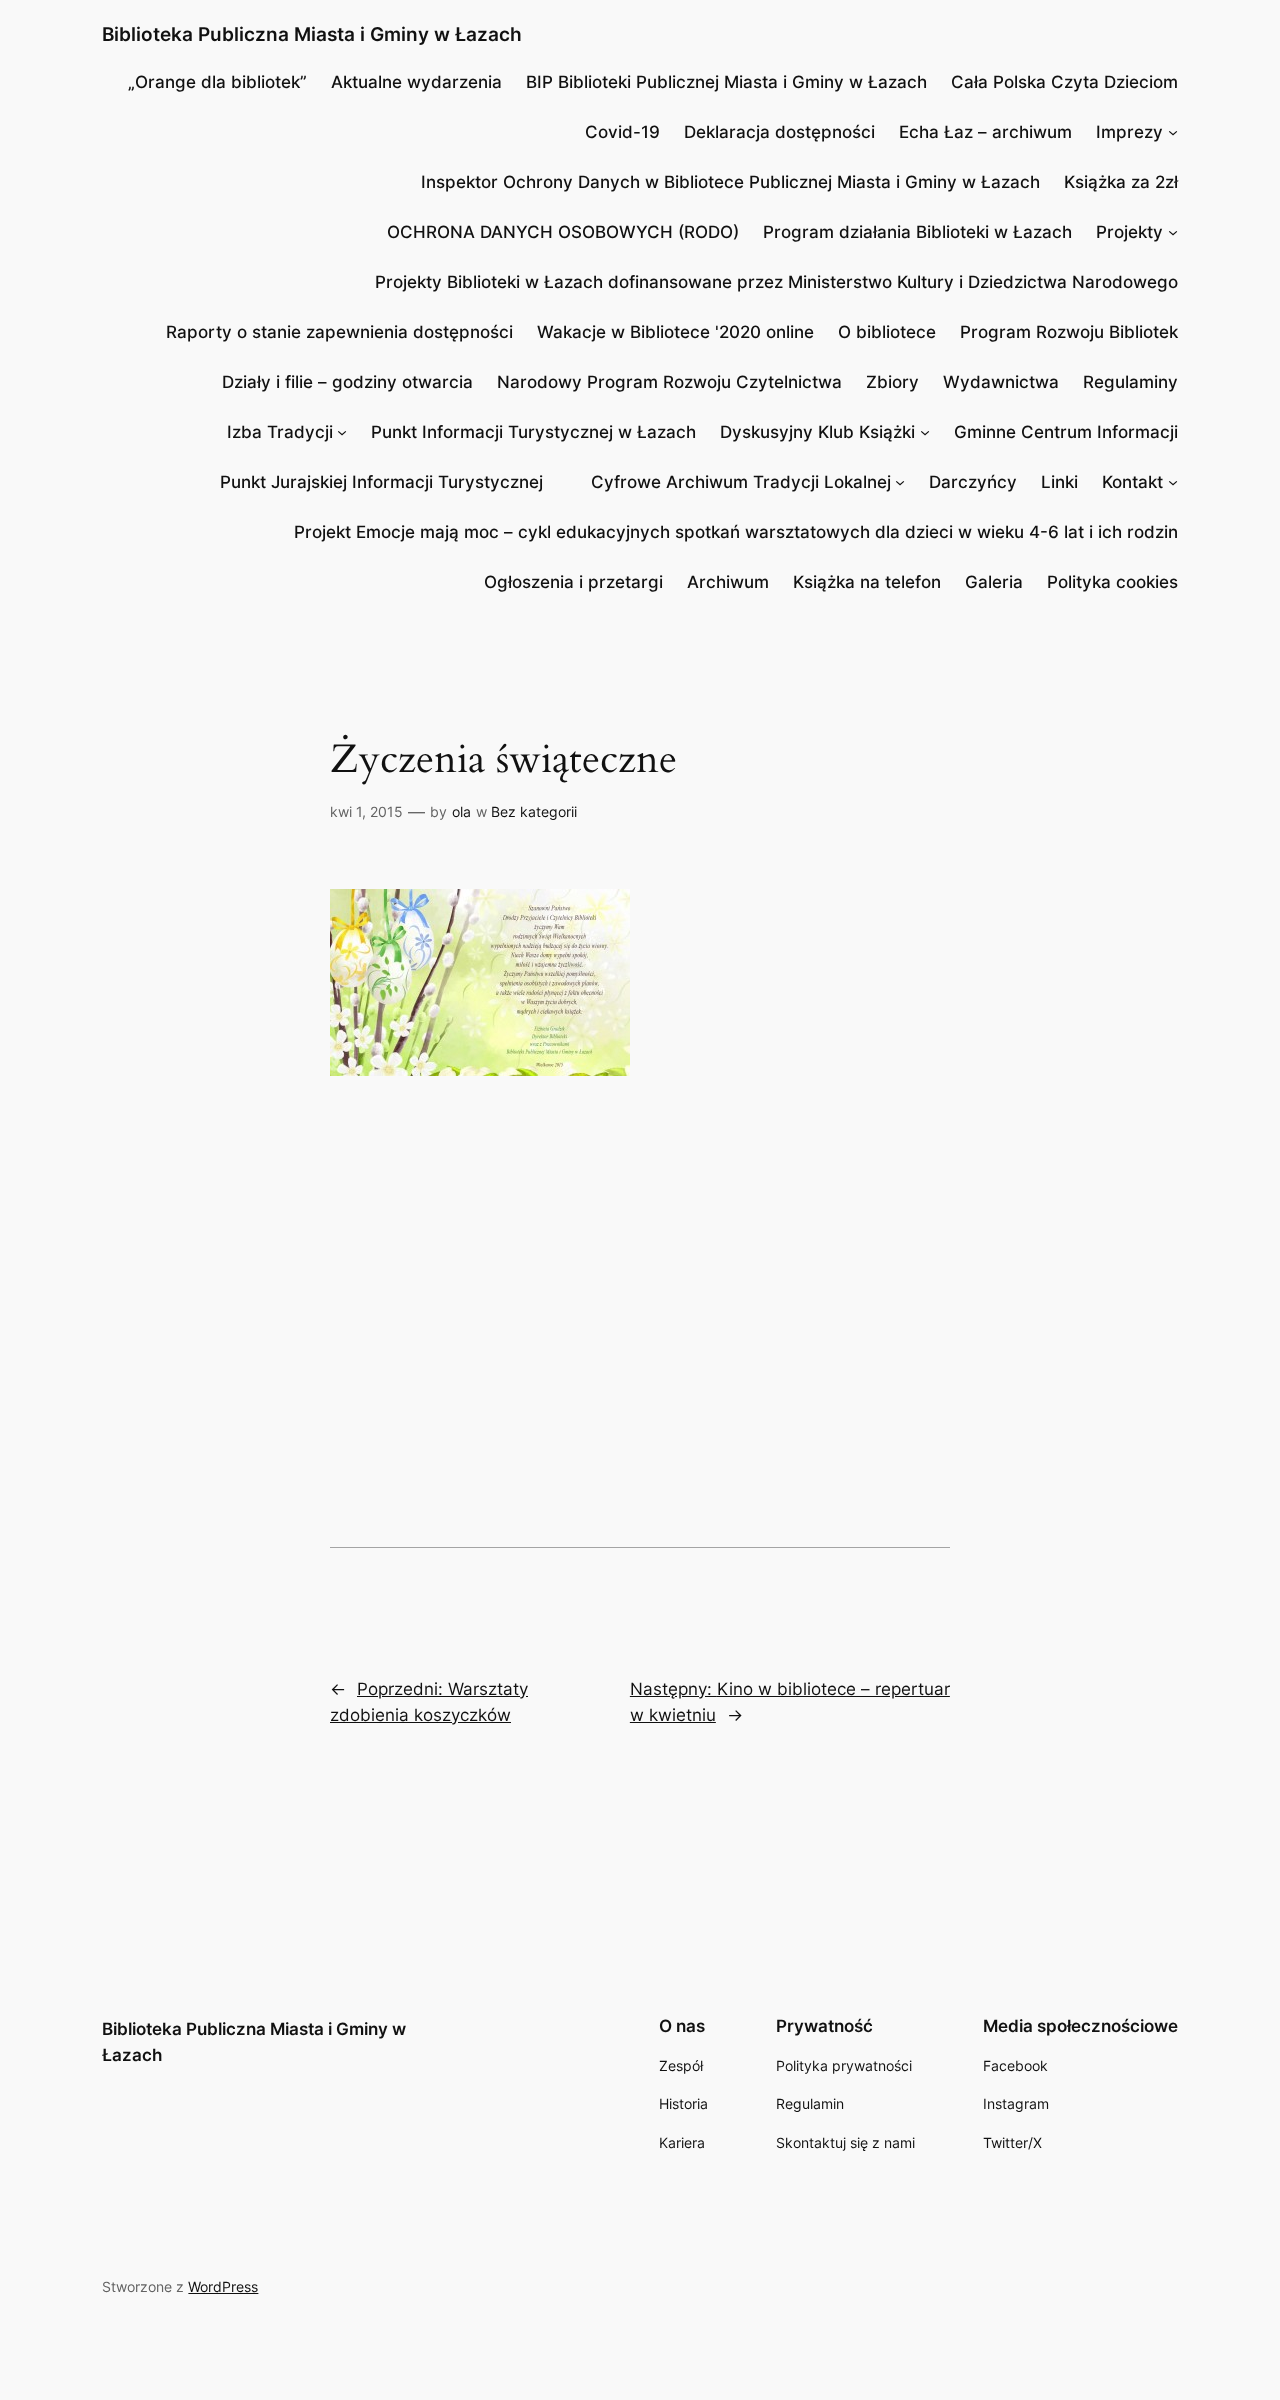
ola (461, 811)
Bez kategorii (534, 811)
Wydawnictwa (1001, 382)
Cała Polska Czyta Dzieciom (1064, 82)
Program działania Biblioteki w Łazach (917, 232)
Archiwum (728, 582)
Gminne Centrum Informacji (1066, 432)
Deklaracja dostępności (779, 132)
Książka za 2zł (1121, 182)
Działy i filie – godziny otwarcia (347, 382)
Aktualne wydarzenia (416, 82)
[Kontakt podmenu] (1173, 482)
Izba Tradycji (280, 432)
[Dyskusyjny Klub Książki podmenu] (925, 432)
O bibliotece (887, 332)
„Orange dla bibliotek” (217, 82)
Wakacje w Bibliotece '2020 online (675, 332)
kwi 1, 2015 (366, 811)
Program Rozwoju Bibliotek (1069, 332)
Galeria (994, 582)
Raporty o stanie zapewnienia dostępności (339, 332)
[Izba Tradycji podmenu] (342, 432)
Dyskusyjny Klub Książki (817, 432)
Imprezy (1129, 132)
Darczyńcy (973, 482)
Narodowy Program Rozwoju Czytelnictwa (669, 382)
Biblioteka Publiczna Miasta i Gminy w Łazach (312, 34)
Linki (1059, 482)
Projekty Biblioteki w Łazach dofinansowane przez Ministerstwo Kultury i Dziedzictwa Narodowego (776, 282)
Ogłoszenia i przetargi (573, 582)
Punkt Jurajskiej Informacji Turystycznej (381, 482)
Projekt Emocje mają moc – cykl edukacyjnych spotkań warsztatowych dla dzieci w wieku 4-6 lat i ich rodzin (736, 532)
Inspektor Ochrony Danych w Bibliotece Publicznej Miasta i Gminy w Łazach (730, 182)
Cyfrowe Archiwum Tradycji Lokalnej (741, 482)
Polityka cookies (1112, 582)
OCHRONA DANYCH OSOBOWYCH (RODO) (563, 232)
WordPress (223, 2286)
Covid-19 (622, 132)
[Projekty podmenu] (1173, 232)
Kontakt (1132, 482)
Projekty (1129, 232)
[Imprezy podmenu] (1173, 132)
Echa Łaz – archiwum (985, 132)
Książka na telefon (867, 582)
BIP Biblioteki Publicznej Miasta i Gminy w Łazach (726, 82)
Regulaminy (1130, 382)
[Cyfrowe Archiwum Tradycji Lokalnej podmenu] (900, 482)
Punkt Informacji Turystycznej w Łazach (533, 432)
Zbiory (892, 382)
